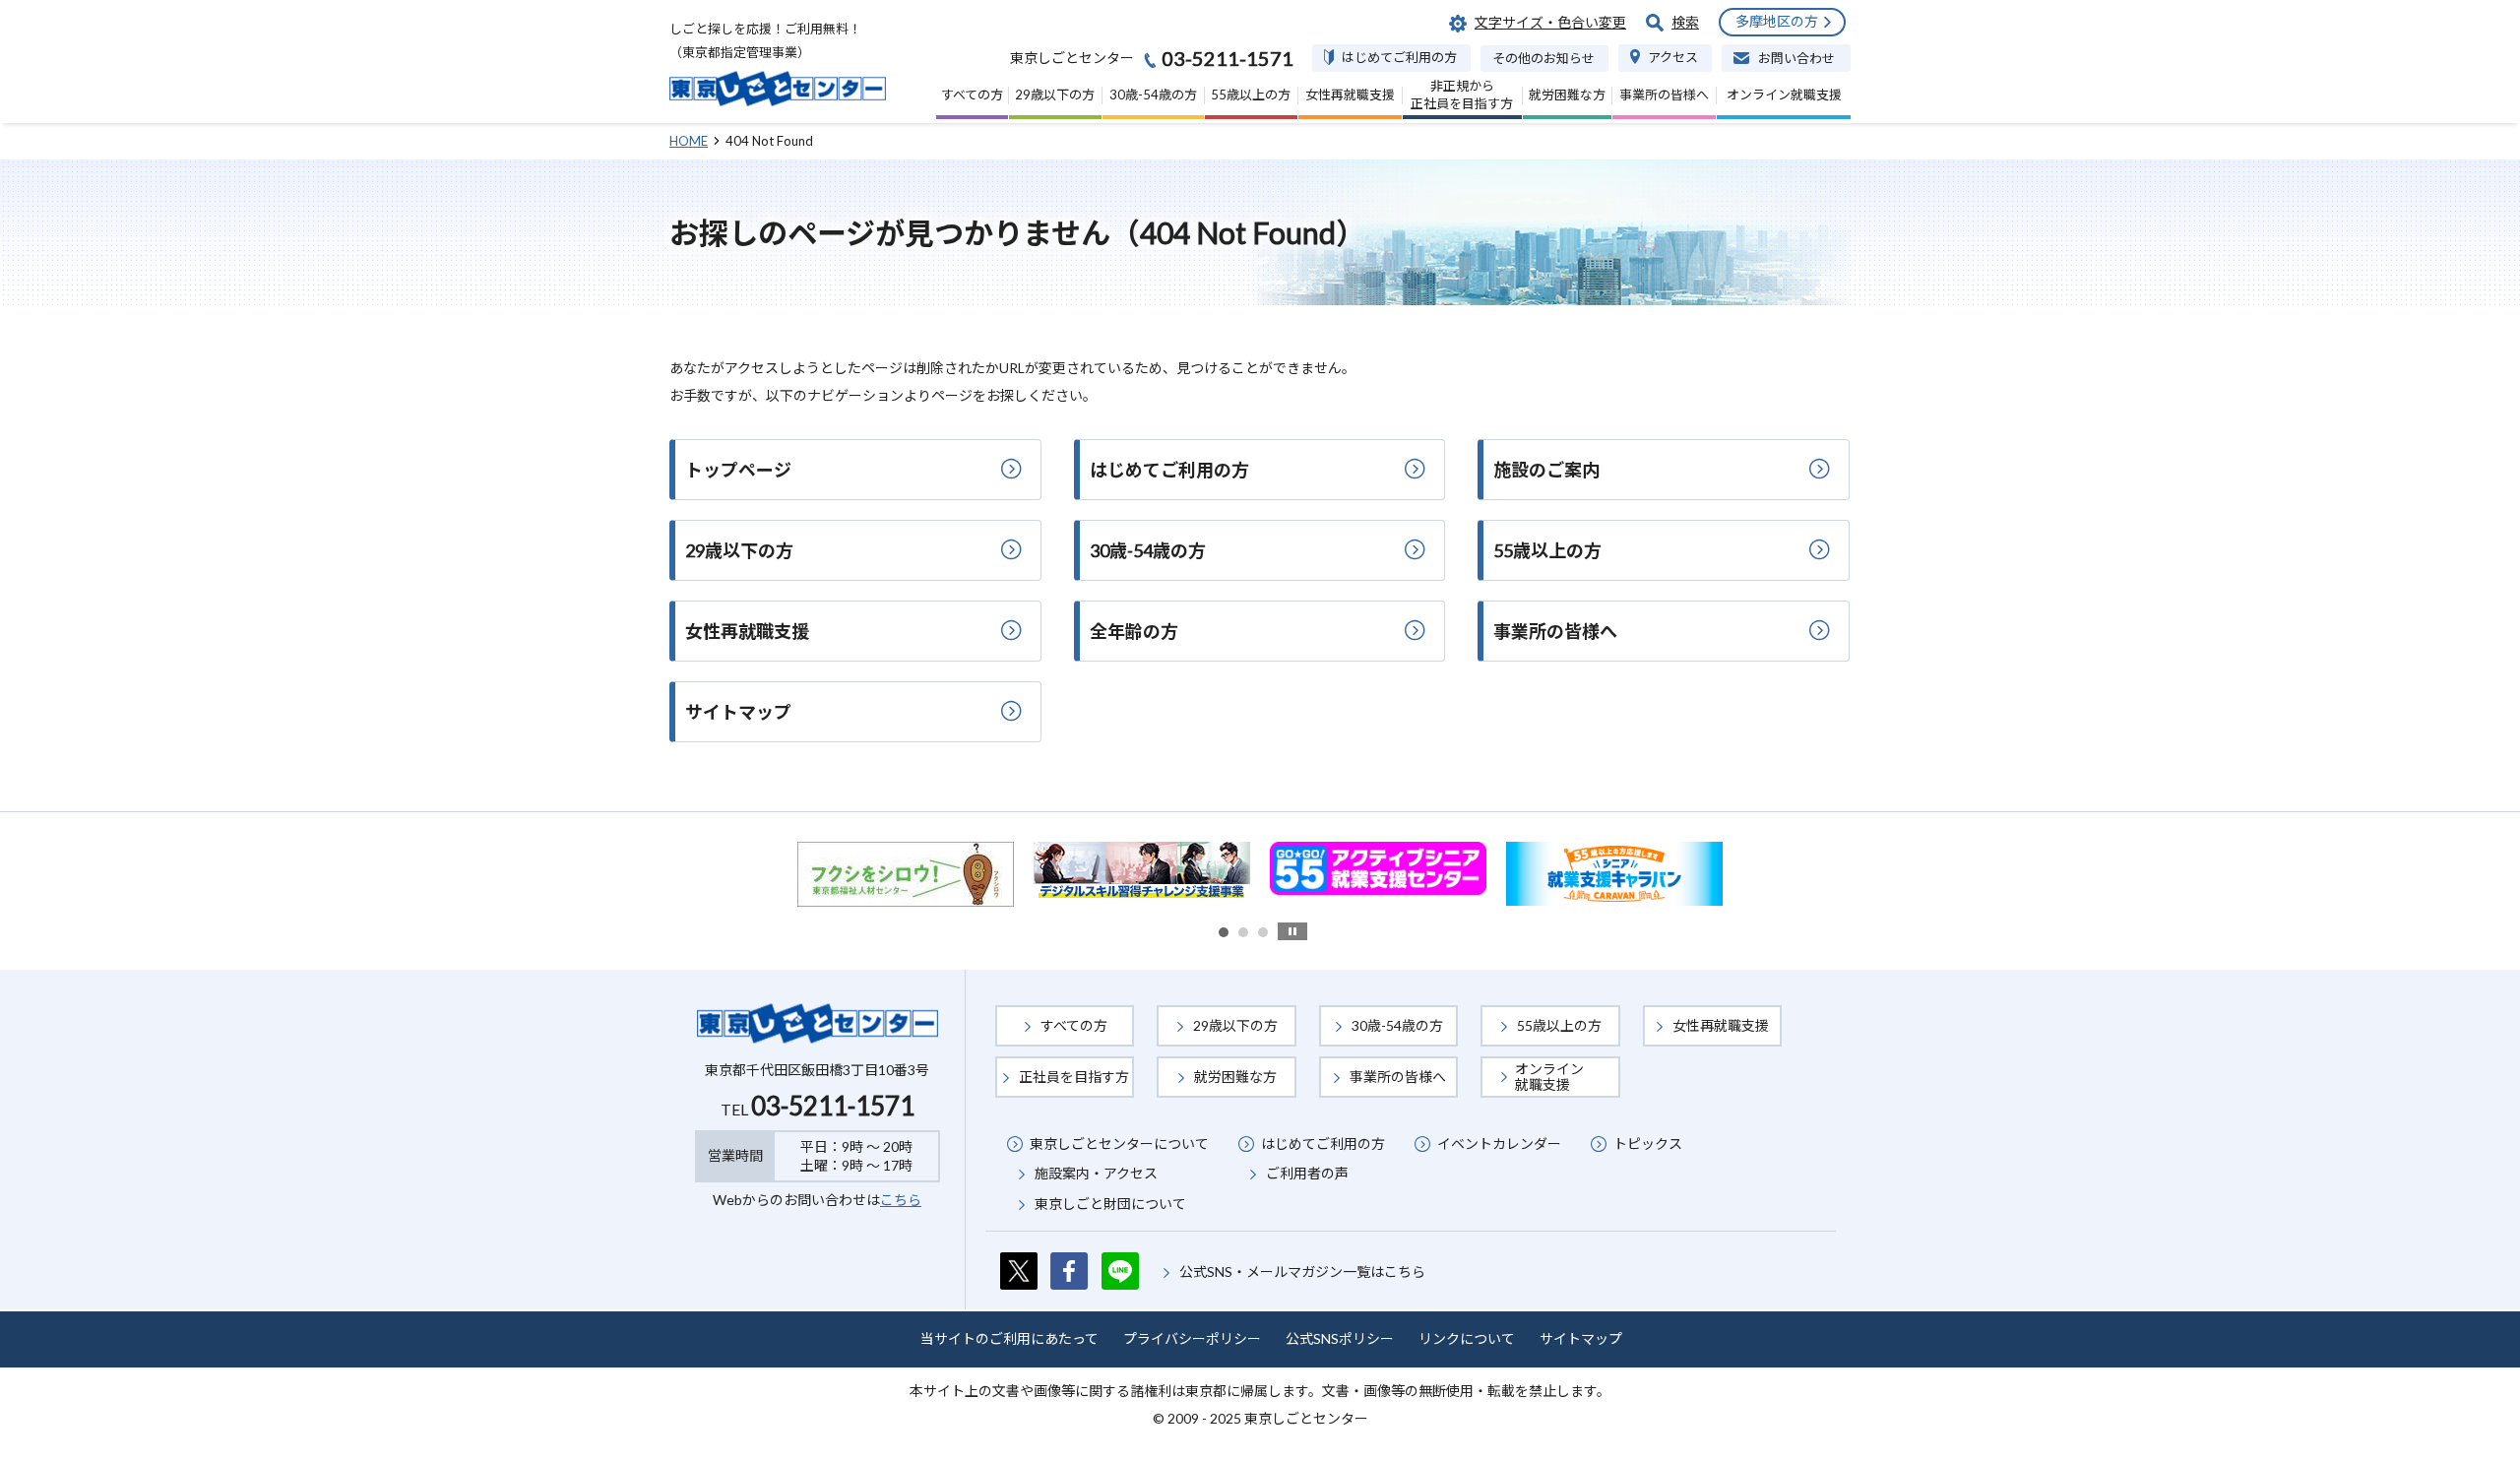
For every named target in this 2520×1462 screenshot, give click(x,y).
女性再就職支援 (1721, 1025)
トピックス (1648, 1144)
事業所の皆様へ (1398, 1077)
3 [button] (1263, 932)
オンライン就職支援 (1549, 1077)
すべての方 (1074, 1025)
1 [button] (1224, 932)
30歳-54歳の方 (1397, 1025)
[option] (907, 868)
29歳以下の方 (1235, 1025)
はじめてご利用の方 (1323, 1144)
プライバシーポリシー (1192, 1338)
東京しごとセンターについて (1119, 1144)
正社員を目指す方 (1074, 1077)
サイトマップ (1581, 1338)
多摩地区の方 (1777, 21)
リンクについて (1467, 1338)
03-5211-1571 (833, 1106)
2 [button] (1243, 932)
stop (1292, 931)
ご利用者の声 (1307, 1173)
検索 (1685, 22)
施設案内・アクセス (1096, 1173)
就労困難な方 (1235, 1077)
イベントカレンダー (1499, 1144)
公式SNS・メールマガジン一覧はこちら (1302, 1271)
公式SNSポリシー (1340, 1338)
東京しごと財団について (1110, 1204)
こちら (901, 1200)
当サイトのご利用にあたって (1009, 1338)
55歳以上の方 (1559, 1025)
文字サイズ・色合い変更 (1550, 22)
